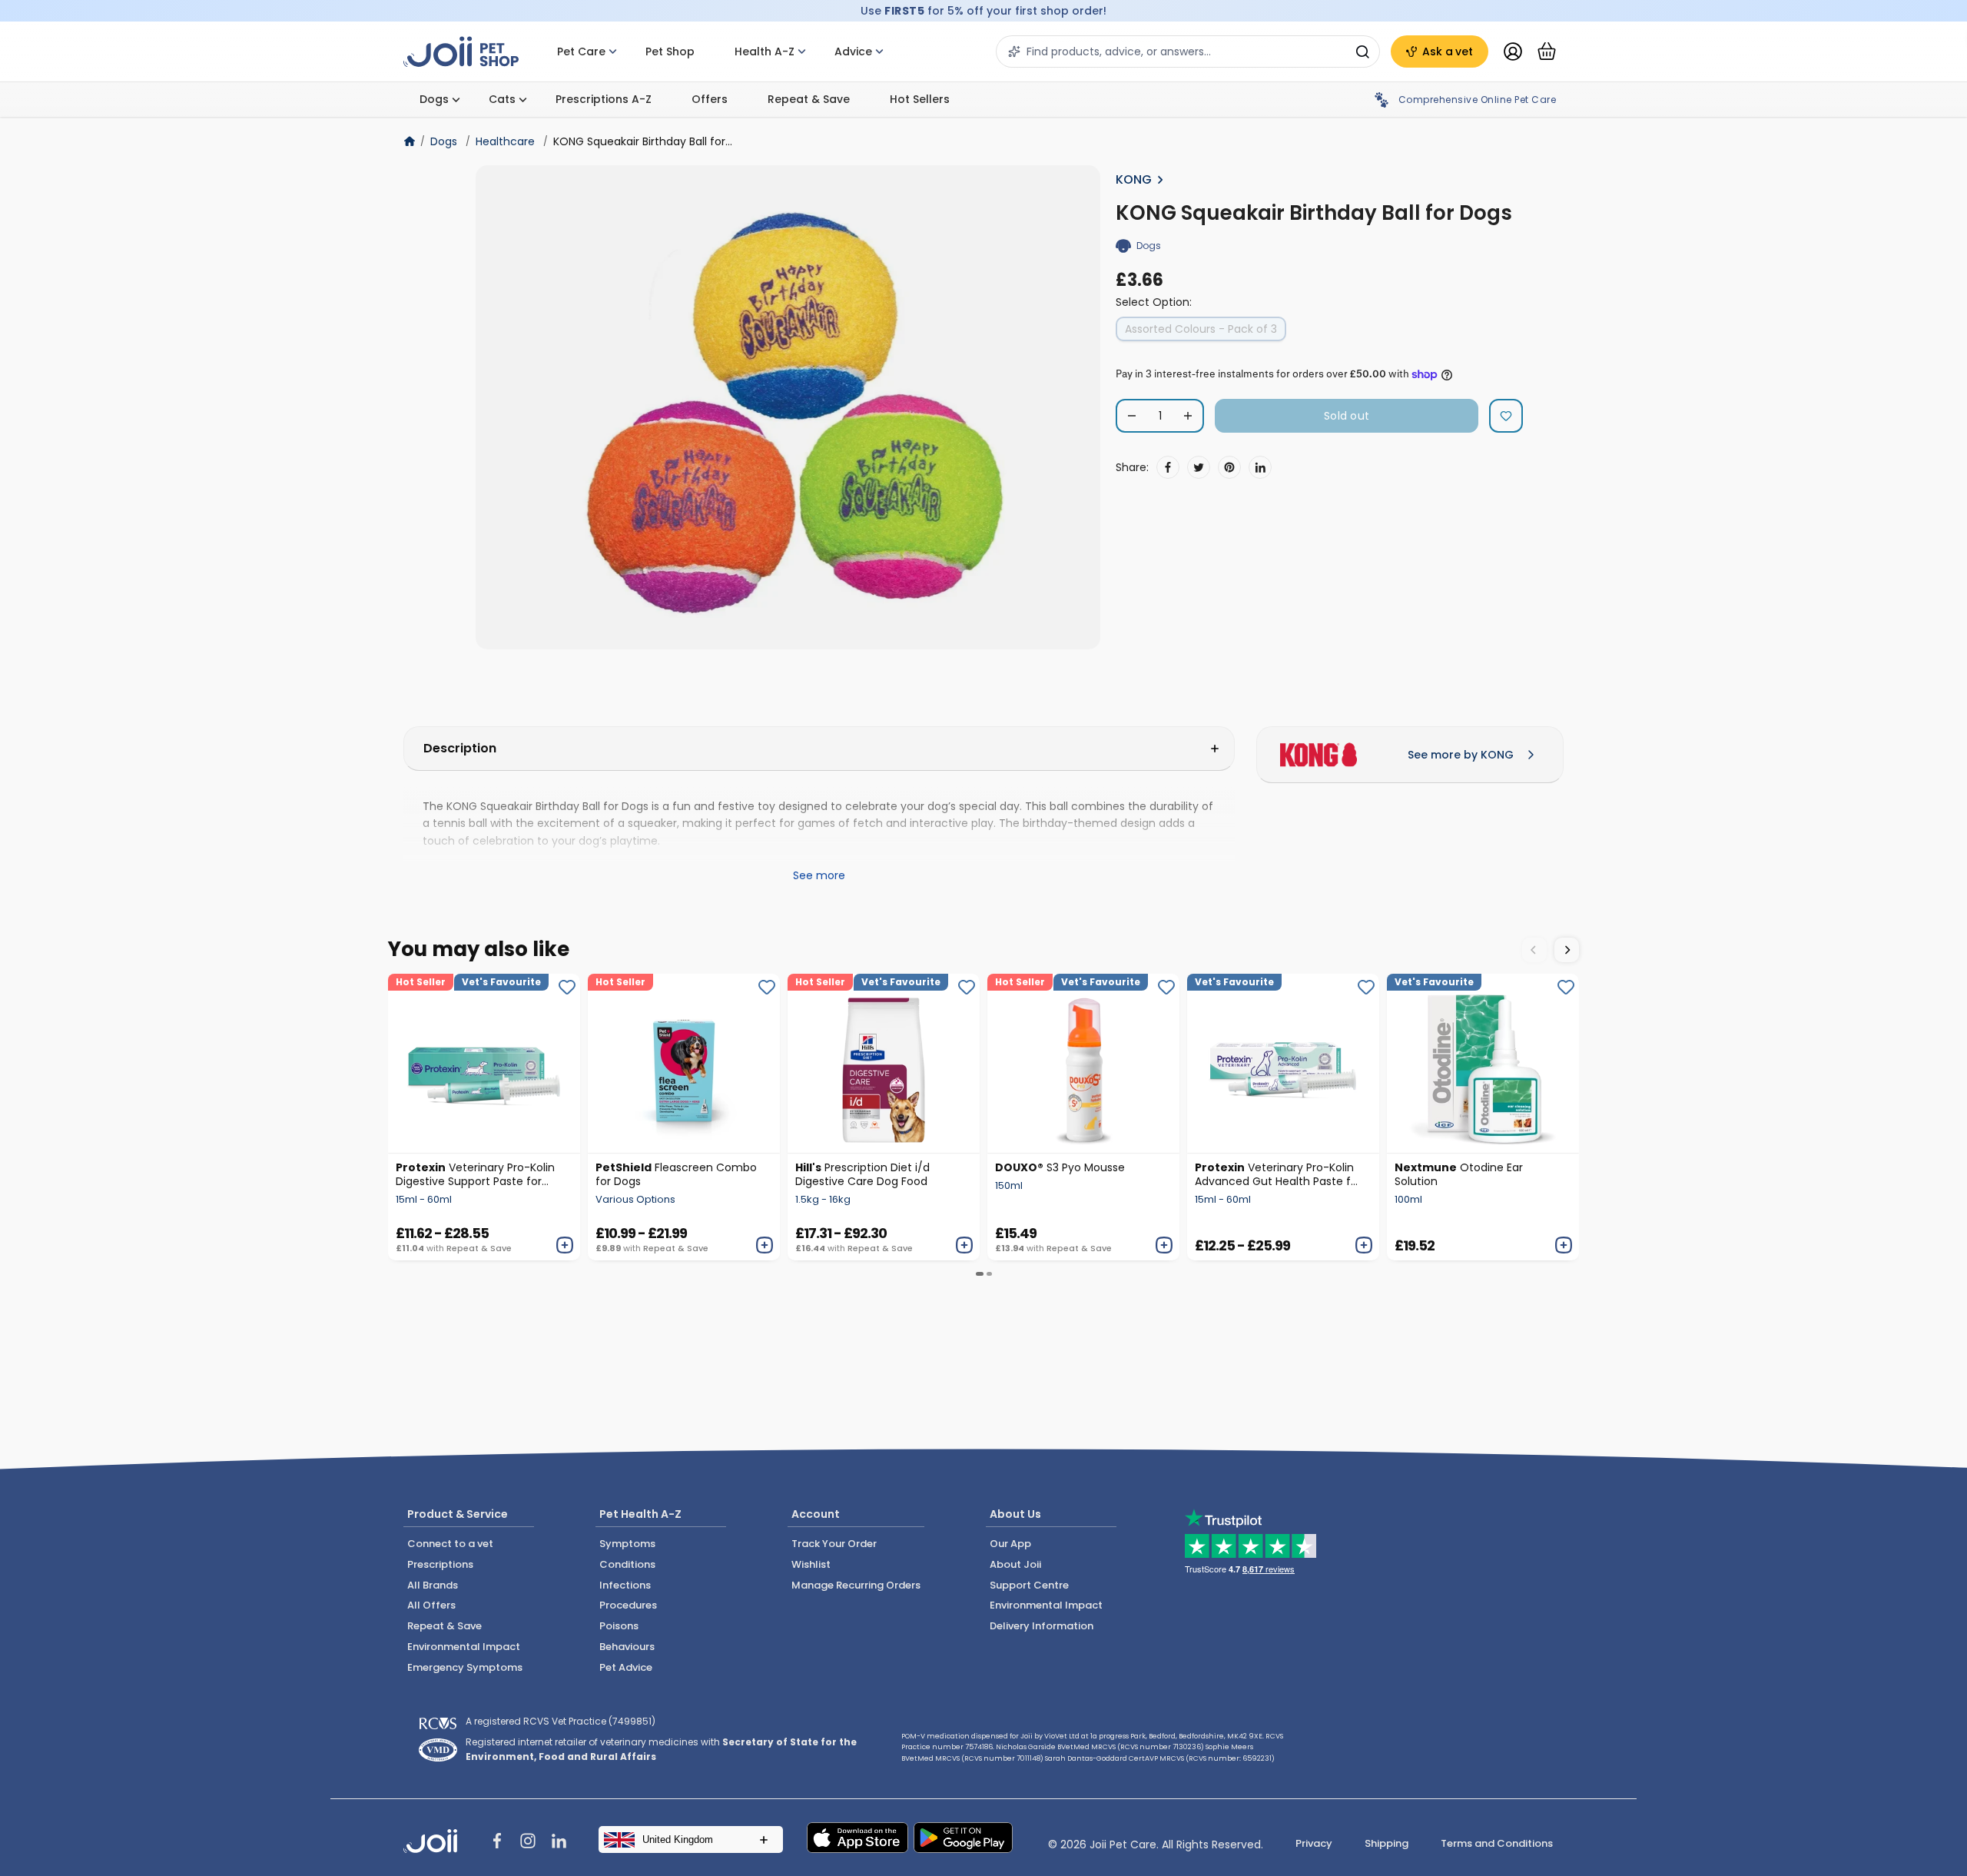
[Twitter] (1199, 467)
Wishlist (811, 1564)
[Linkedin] (559, 1843)
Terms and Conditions (1497, 1843)
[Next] (1567, 950)
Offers (710, 99)
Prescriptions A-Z (604, 99)
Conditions (627, 1564)
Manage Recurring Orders (856, 1585)
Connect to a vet (450, 1544)
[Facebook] (1168, 467)
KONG (1134, 179)
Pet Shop (670, 51)
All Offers (431, 1605)
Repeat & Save (809, 99)
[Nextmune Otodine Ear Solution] (1483, 1063)
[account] (1513, 51)
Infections (625, 1585)
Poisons (619, 1626)
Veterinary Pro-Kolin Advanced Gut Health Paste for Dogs (1278, 1174)
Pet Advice (626, 1667)
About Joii (1015, 1564)
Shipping (1387, 1843)
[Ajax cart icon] (1547, 51)
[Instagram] (528, 1843)
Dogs (434, 99)
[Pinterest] (1229, 467)
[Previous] (1534, 950)
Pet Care (581, 51)
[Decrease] (1132, 416)
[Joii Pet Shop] (461, 52)
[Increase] (1188, 416)
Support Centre (1029, 1585)
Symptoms (627, 1544)
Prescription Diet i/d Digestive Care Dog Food (862, 1174)
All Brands (433, 1585)
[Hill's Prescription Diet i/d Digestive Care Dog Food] (884, 1063)
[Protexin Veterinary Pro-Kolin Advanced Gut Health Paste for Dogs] (1283, 1063)
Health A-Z (765, 51)
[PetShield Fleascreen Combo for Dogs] (684, 1063)
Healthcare (505, 141)
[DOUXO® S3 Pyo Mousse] (1083, 1063)
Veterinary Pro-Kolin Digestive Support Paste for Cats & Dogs (475, 1174)
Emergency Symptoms (465, 1667)
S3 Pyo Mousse (1060, 1167)
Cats (502, 99)
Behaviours (627, 1647)
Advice (853, 51)
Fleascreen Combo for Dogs (676, 1174)
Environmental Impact (464, 1647)
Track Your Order (834, 1544)
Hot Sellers (920, 99)
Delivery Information (1042, 1626)
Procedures (628, 1605)
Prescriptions (440, 1564)
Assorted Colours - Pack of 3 (1201, 329)
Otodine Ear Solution (1459, 1174)
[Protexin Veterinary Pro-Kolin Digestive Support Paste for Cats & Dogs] (484, 1063)
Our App (1010, 1544)
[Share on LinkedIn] (1260, 467)
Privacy (1314, 1843)
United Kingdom (678, 1839)
